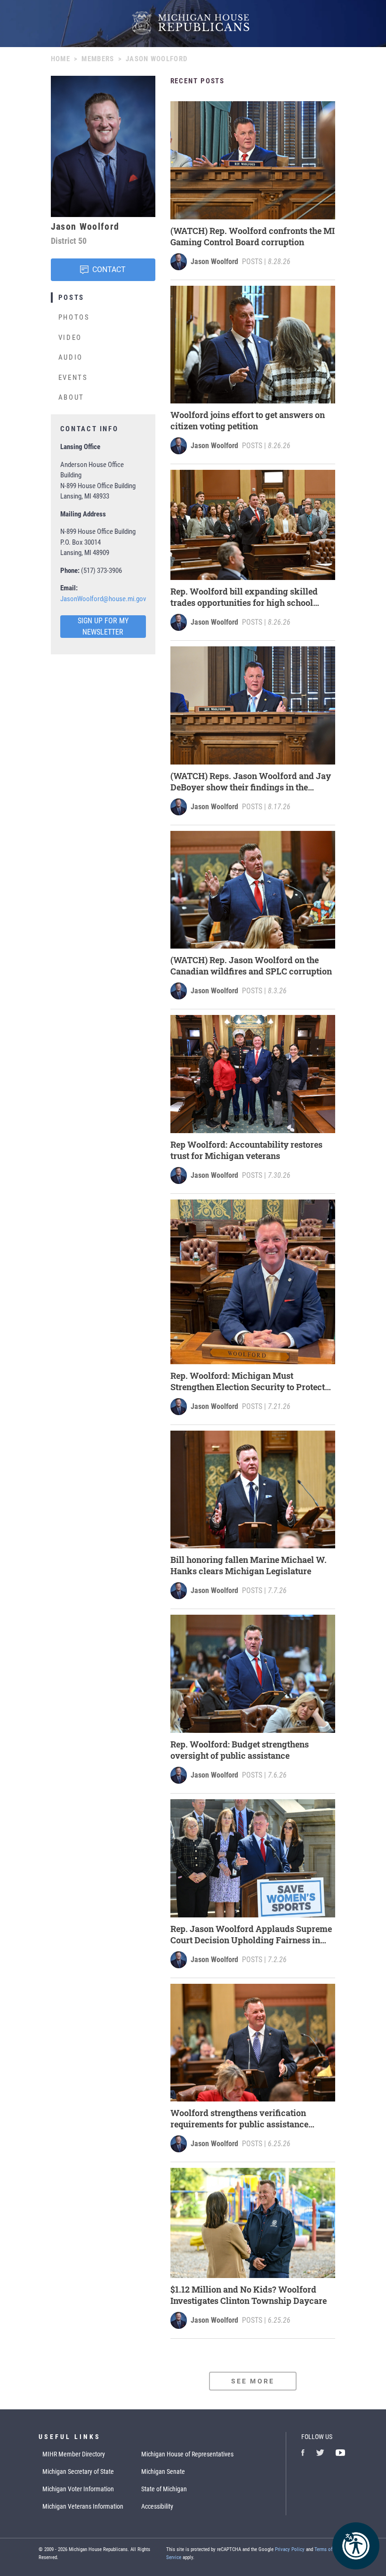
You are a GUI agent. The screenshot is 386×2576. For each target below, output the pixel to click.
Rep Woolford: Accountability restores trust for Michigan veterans (246, 1150)
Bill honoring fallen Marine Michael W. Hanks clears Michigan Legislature (249, 1565)
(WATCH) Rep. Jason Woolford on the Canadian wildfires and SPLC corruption (251, 966)
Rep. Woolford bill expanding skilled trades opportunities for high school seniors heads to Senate (244, 597)
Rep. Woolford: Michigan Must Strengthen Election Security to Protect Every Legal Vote (248, 1381)
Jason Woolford (214, 262)
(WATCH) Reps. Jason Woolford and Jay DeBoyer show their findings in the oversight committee (251, 781)
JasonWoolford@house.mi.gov (103, 599)
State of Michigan (164, 2489)
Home (60, 59)
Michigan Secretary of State (78, 2471)
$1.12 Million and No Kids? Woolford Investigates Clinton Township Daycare (249, 2295)
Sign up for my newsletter (103, 626)
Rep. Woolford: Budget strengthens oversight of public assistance (240, 1750)
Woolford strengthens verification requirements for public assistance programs (239, 2118)
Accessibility (157, 2506)
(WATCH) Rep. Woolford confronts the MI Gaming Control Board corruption (253, 236)
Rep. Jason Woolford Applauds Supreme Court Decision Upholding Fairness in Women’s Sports (251, 1934)
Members (98, 59)
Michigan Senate (163, 2471)
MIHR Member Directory (74, 2454)
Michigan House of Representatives (187, 2454)
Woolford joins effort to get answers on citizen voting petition (248, 420)
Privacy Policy (290, 2549)
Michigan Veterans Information (83, 2506)
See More (253, 2381)
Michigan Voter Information (78, 2489)
